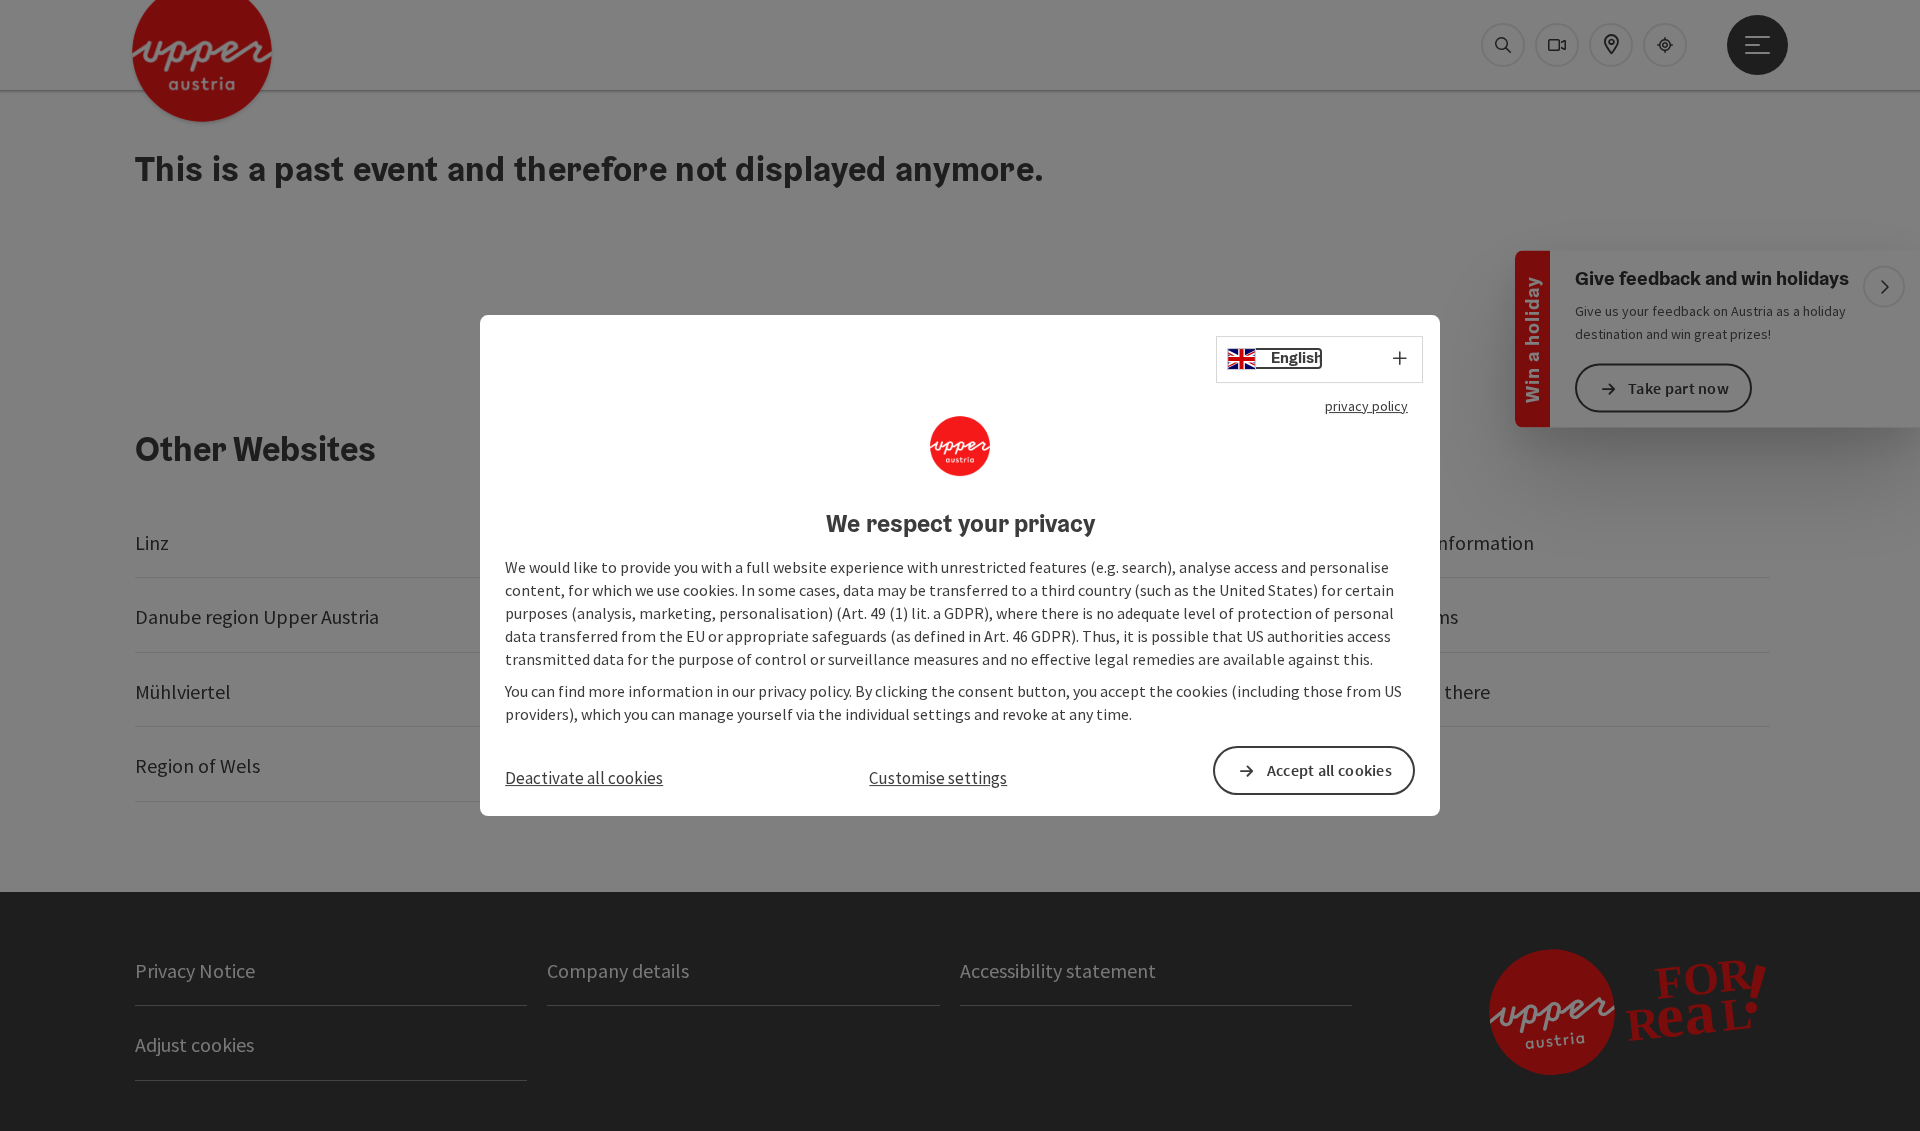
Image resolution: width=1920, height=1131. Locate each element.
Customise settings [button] (938, 778)
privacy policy (1366, 406)
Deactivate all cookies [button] (584, 778)
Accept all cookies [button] (1329, 770)
